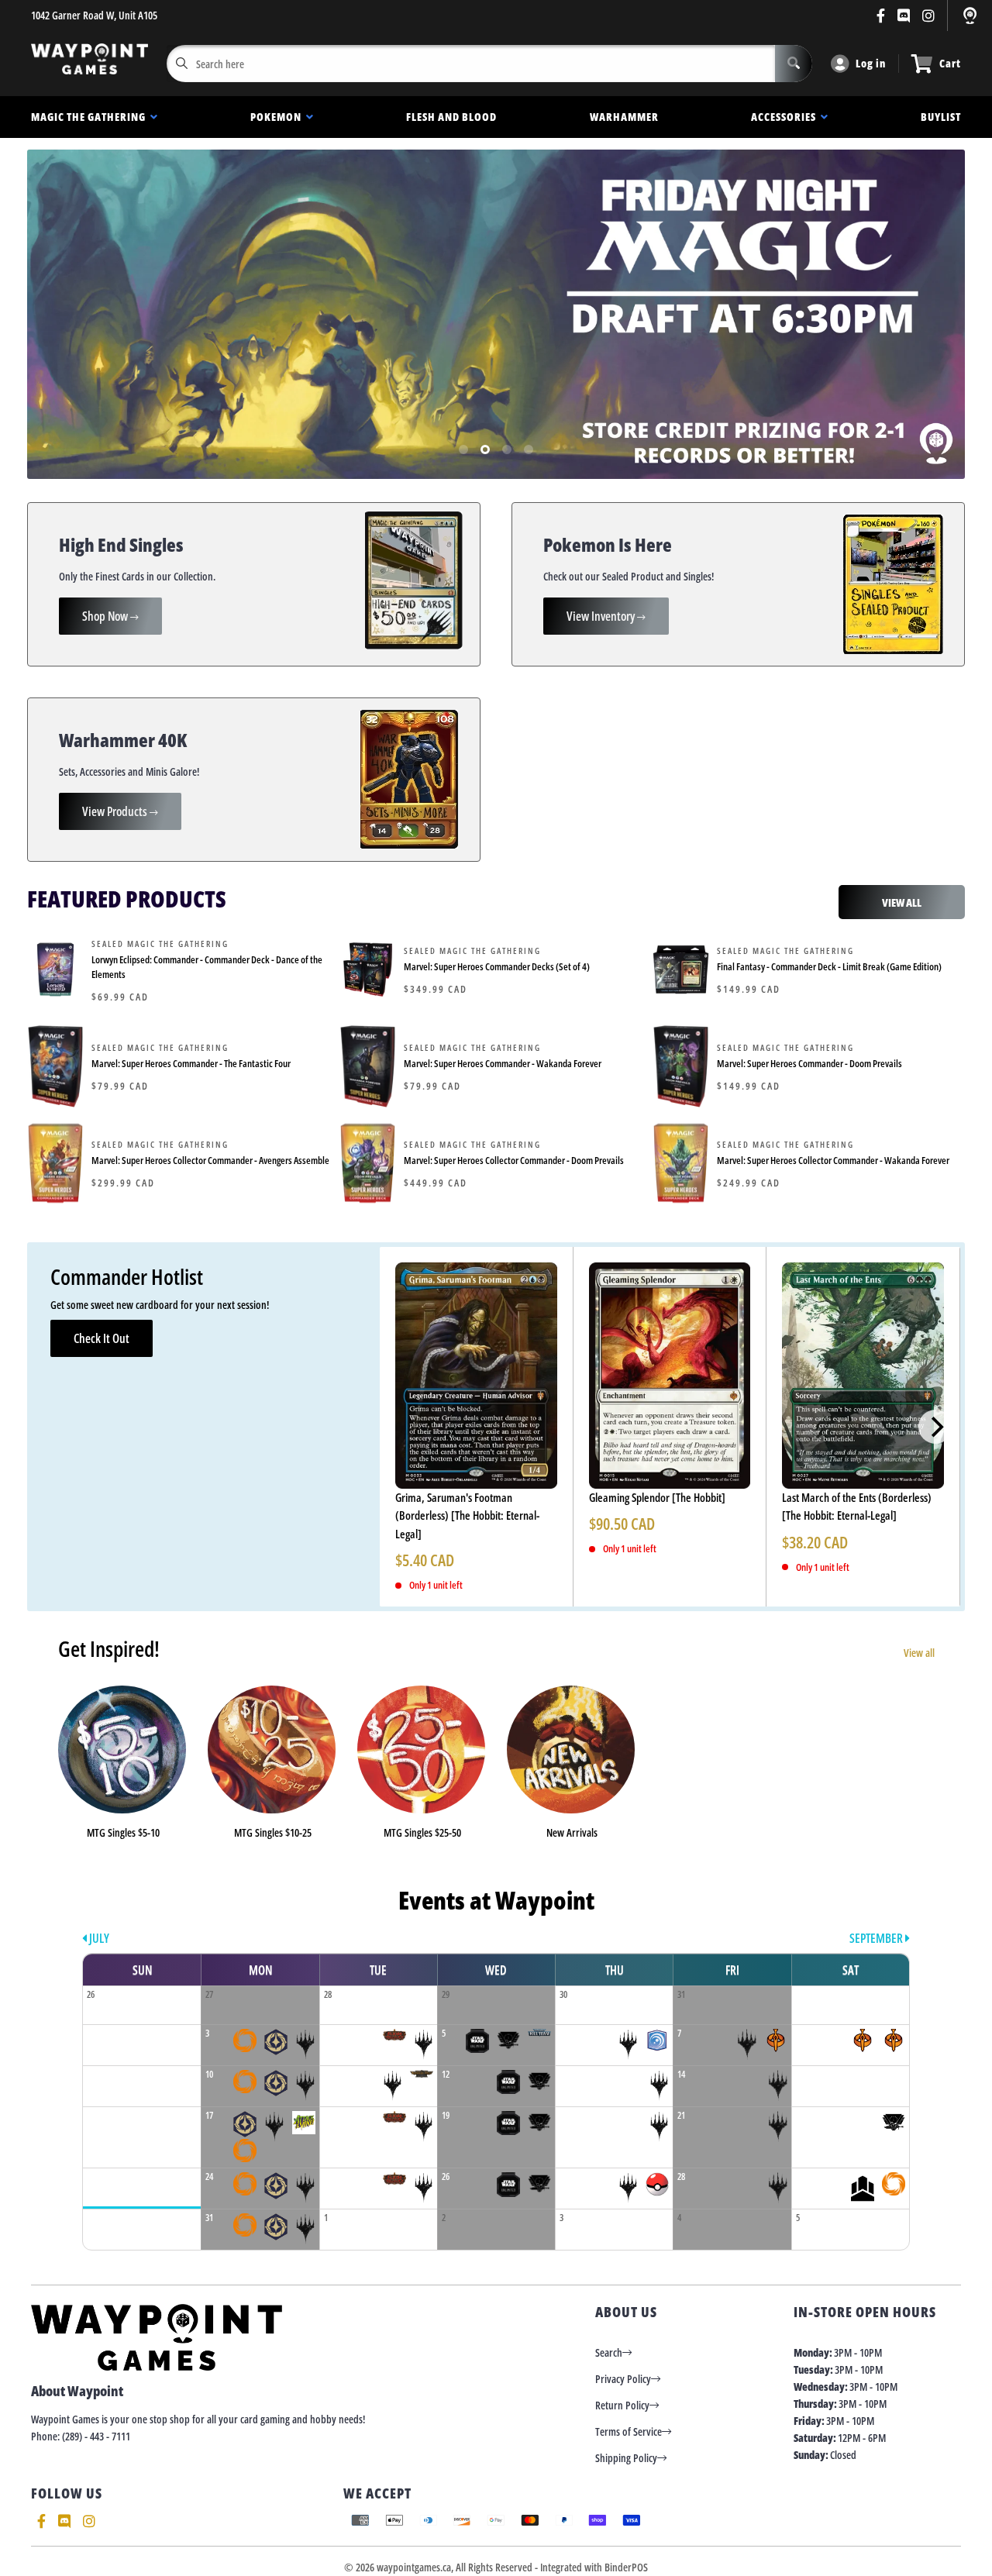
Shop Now (106, 616)
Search (609, 2352)
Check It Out (102, 1338)
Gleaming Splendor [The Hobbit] (657, 1497)
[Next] (935, 1427)
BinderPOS (626, 2567)
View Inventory (602, 616)
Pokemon (278, 117)
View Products (116, 811)
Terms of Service (629, 2431)
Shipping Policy (626, 2458)
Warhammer (624, 117)
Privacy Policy (623, 2379)
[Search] (794, 64)
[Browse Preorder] (496, 314)
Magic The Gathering (91, 117)
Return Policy (622, 2405)
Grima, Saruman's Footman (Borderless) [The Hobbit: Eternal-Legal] (467, 1515)
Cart (950, 63)
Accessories (786, 117)
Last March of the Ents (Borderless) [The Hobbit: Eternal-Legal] (857, 1506)
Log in (871, 63)
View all (920, 1653)
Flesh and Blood (451, 117)
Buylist (941, 117)
